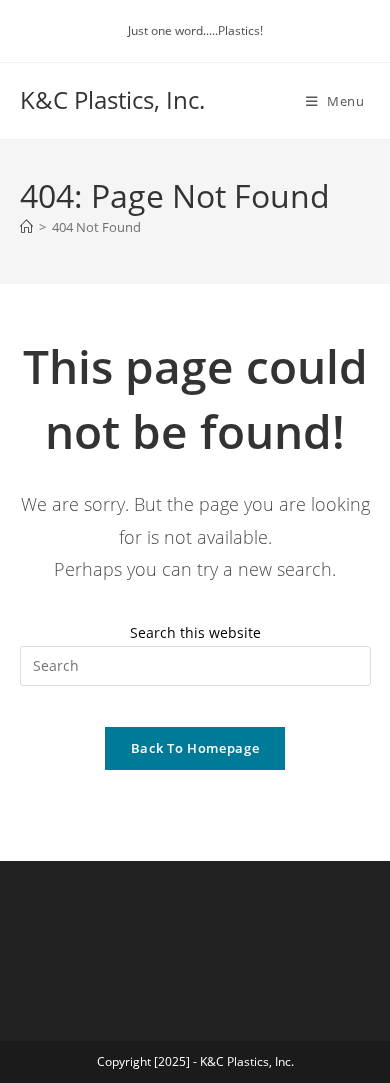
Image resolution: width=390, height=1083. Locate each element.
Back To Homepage (195, 748)
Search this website (195, 632)
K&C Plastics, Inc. (112, 99)
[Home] (26, 227)
